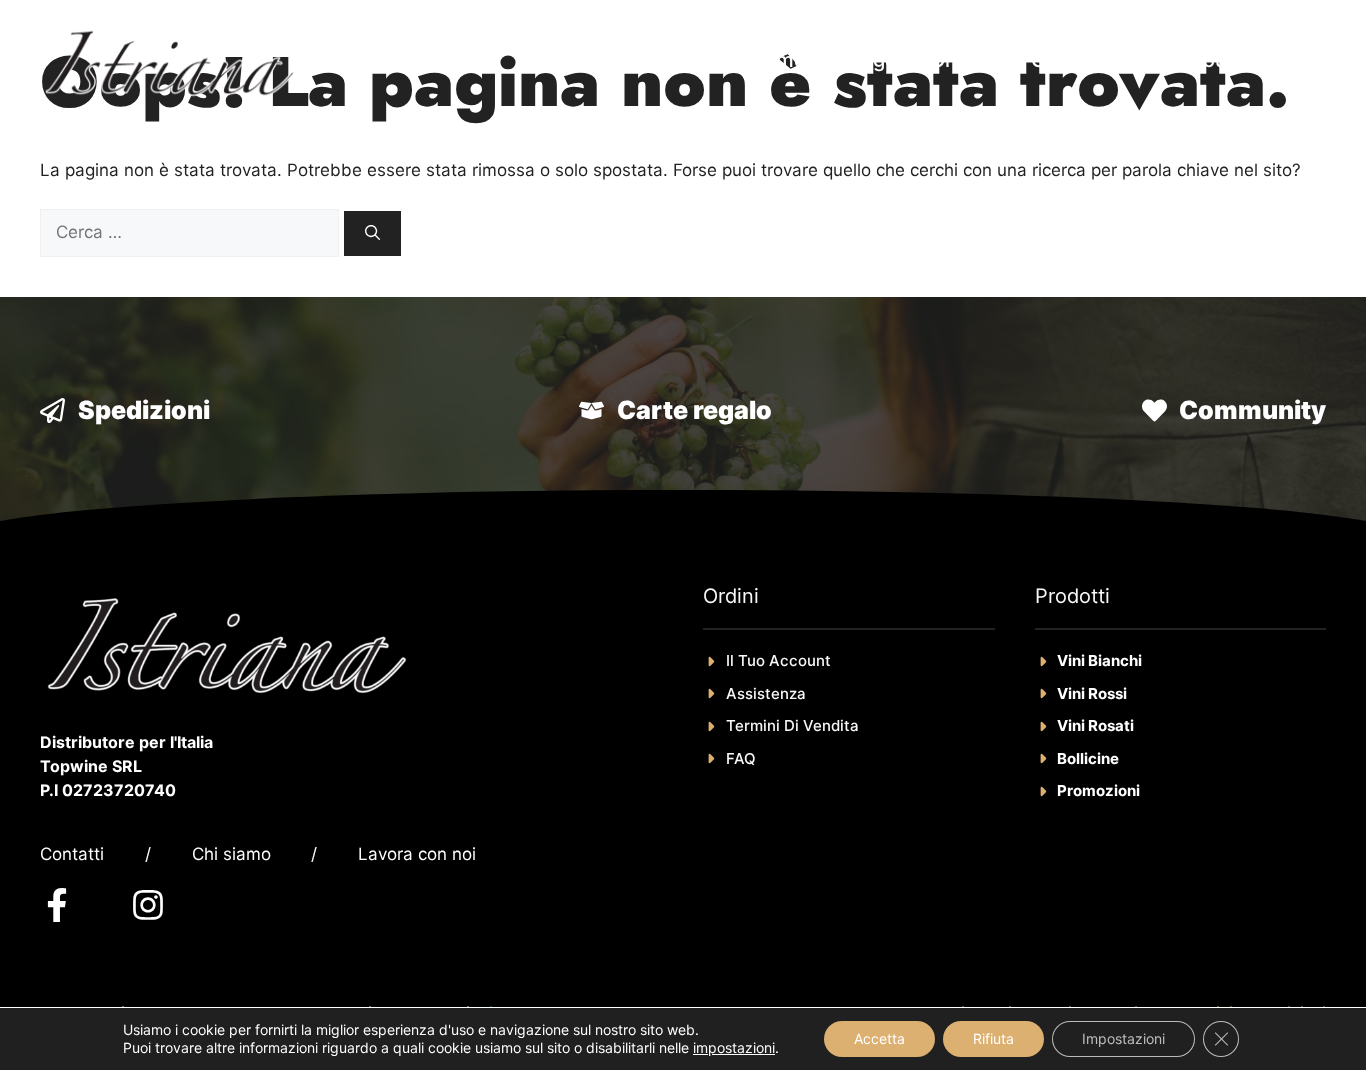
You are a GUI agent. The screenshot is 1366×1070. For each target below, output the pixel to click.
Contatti (72, 854)
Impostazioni (1123, 1038)
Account (1206, 60)
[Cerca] (372, 233)
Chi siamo (231, 854)
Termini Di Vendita (792, 725)
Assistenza (766, 693)
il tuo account (778, 660)
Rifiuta (993, 1038)
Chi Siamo (1079, 60)
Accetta (879, 1038)
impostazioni (734, 1047)
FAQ (741, 758)
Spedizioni (144, 410)
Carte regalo (694, 410)
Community (1252, 410)
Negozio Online (918, 60)
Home (777, 60)
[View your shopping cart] (1296, 60)
